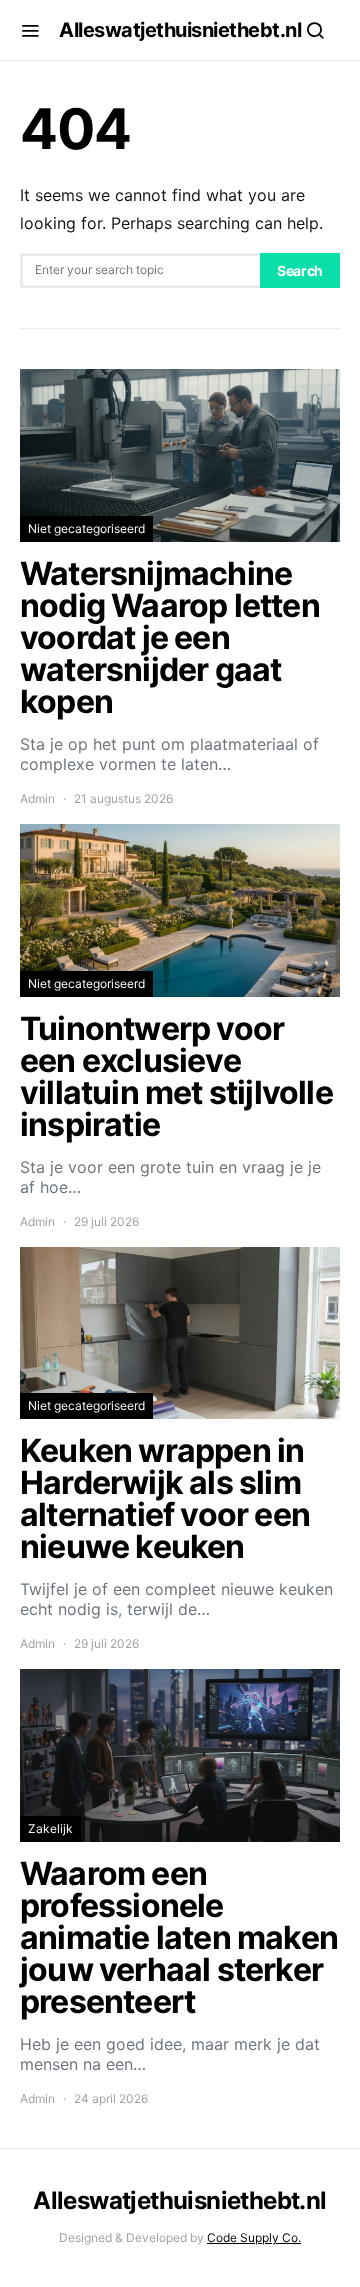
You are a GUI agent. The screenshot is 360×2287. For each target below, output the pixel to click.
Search (300, 270)
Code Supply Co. (254, 2237)
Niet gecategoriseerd (86, 528)
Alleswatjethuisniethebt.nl (180, 30)
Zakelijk (50, 1828)
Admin (37, 798)
